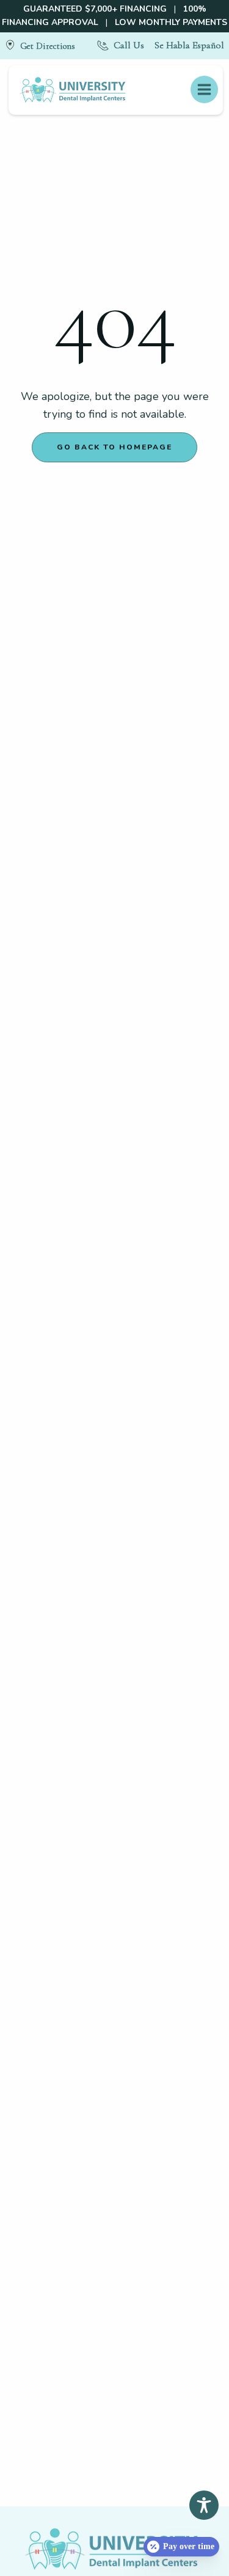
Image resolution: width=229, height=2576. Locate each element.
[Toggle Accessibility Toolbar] (204, 2505)
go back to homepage (114, 447)
